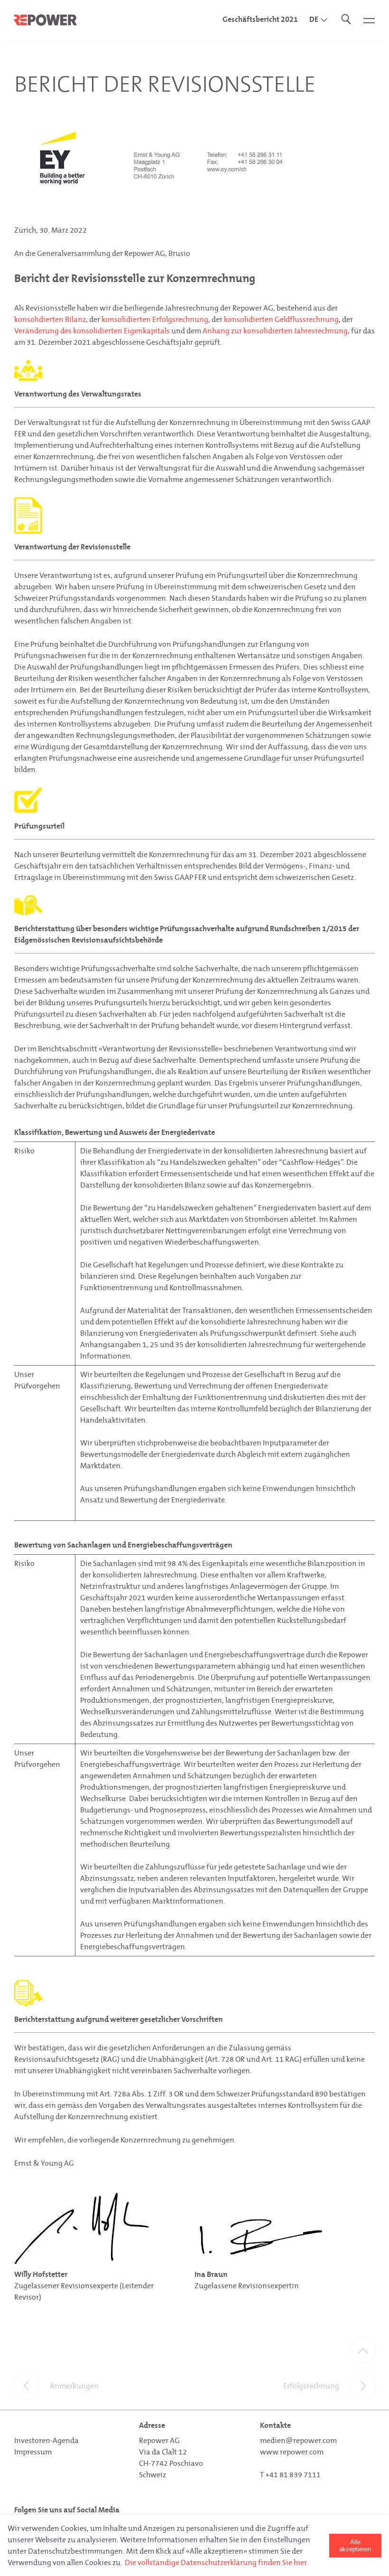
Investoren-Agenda (46, 2440)
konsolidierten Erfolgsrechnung (155, 319)
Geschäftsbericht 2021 (260, 19)
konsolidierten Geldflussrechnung (281, 319)
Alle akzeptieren (355, 2546)
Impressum (33, 2452)
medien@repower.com (298, 2440)
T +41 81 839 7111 (290, 2475)
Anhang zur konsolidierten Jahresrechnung (275, 331)
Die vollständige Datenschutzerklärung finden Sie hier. (217, 2562)
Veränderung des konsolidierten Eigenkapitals (92, 331)
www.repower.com (292, 2452)
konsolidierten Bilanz (50, 319)
